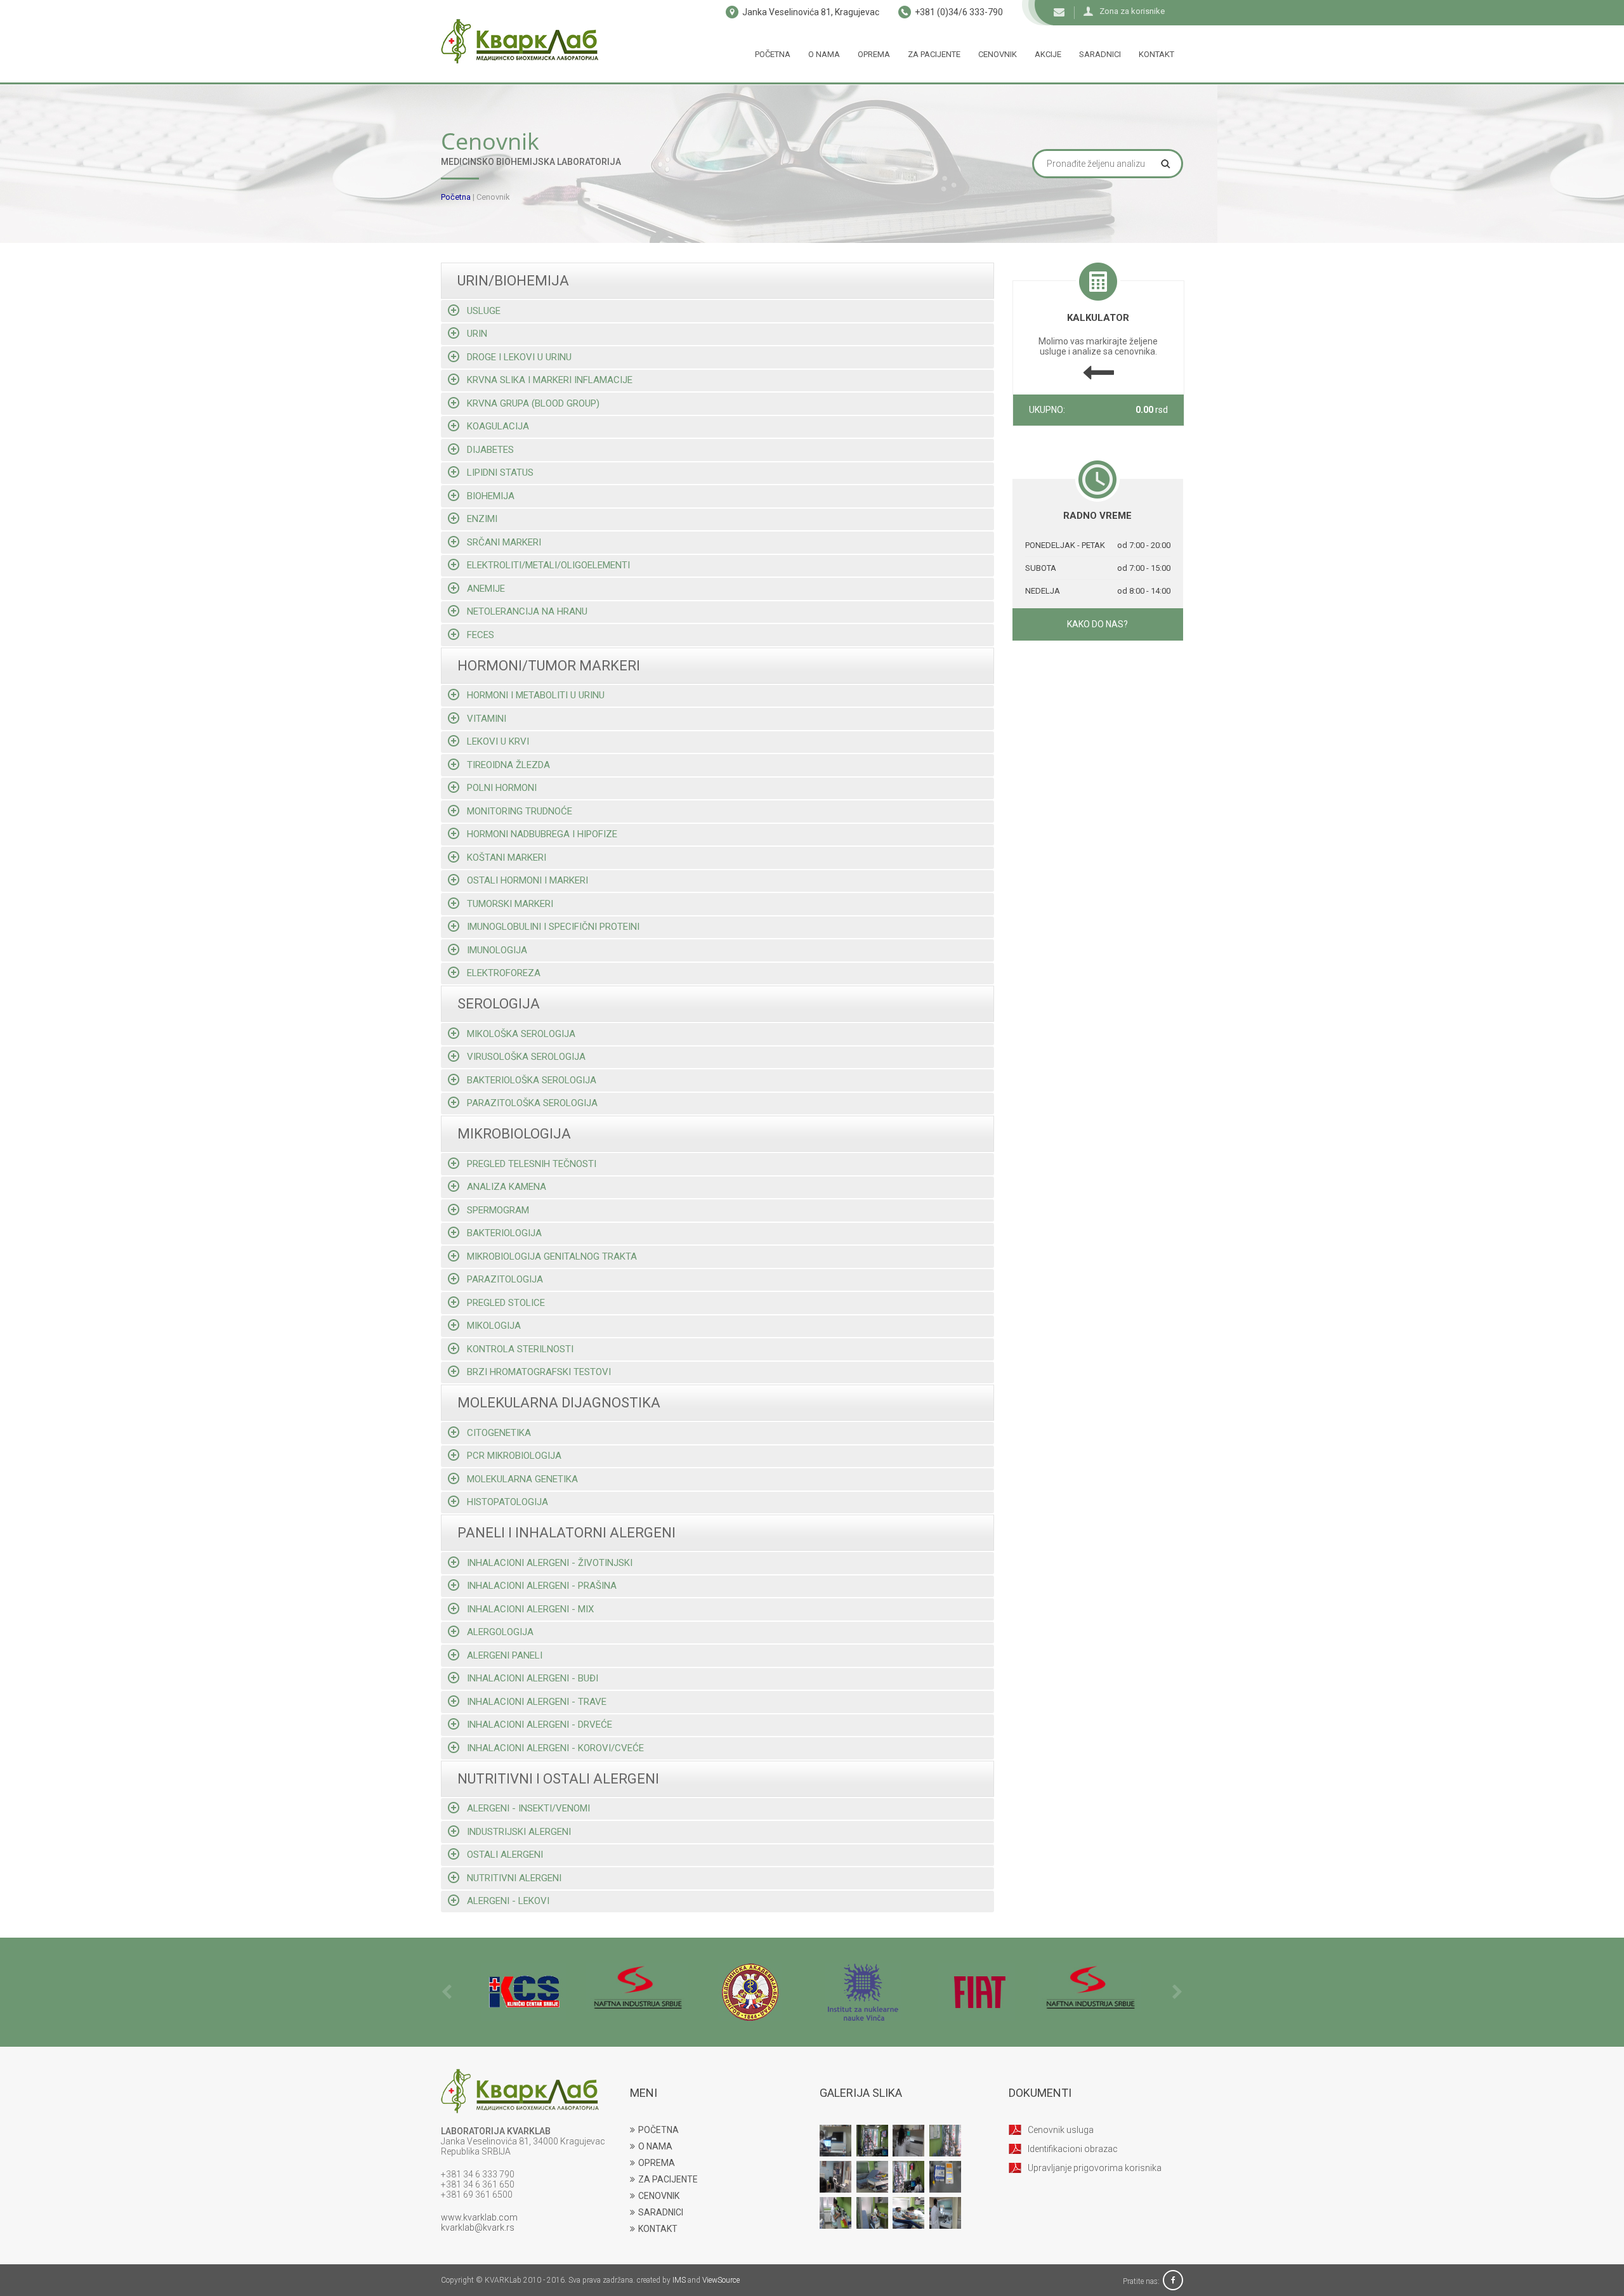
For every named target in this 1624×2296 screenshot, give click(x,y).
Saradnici (1100, 54)
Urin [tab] (477, 334)
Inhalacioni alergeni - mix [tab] (530, 1609)
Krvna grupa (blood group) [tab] (533, 403)
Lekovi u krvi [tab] (498, 741)
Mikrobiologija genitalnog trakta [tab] (552, 1256)
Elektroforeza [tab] (504, 973)
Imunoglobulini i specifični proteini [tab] (553, 927)
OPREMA (657, 2163)
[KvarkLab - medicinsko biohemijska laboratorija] (520, 41)
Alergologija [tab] (500, 1632)
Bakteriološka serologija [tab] (532, 1080)
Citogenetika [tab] (499, 1433)
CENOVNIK (659, 2196)
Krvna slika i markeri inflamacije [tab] (550, 380)
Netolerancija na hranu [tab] (527, 611)
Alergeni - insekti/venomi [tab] (528, 1808)
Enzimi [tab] (482, 519)
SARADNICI (661, 2212)
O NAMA (655, 2146)
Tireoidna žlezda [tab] (508, 765)
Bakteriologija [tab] (504, 1233)
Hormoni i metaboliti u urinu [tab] (536, 695)
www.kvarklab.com (479, 2217)
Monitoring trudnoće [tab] (520, 811)
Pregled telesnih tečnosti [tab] (532, 1164)
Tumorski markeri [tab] (510, 904)
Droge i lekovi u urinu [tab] (519, 357)
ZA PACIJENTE (668, 2179)
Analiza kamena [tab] (507, 1187)
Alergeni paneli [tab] (505, 1655)
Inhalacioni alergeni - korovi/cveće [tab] (555, 1748)
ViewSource (721, 2280)
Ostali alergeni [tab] (505, 1855)
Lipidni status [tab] (500, 473)
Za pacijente (934, 54)
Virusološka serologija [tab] (526, 1057)
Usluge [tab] (484, 311)
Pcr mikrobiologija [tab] (514, 1456)
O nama (824, 54)
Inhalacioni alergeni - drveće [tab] (540, 1725)
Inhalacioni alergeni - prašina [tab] (542, 1586)
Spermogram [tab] (498, 1210)
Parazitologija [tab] (505, 1279)
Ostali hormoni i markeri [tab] (527, 880)
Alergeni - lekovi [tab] (508, 1901)
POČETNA (658, 2130)
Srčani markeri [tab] (504, 542)
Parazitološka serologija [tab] (532, 1103)
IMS (679, 2280)
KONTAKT (658, 2229)
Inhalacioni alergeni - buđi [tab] (533, 1678)
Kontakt (1156, 54)
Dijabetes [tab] (490, 450)
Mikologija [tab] (494, 1326)
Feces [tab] (481, 635)
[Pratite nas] (1173, 2281)
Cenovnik (998, 54)
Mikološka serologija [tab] (521, 1034)
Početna (773, 54)
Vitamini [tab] (487, 719)
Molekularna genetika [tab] (522, 1479)
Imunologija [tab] (497, 950)
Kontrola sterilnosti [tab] (520, 1349)
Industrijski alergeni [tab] (519, 1832)
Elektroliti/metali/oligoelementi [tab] (548, 565)
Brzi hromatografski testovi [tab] (539, 1372)
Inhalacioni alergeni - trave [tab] (537, 1702)
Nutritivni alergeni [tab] (514, 1878)
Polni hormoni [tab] (502, 788)
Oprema (874, 54)
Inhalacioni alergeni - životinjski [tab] (550, 1563)
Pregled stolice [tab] (506, 1303)
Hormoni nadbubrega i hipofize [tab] (542, 834)
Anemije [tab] (486, 589)
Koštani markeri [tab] (507, 858)
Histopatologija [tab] (507, 1502)
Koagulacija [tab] (498, 426)
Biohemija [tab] (491, 496)
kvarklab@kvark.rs (478, 2228)
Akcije (1048, 54)
